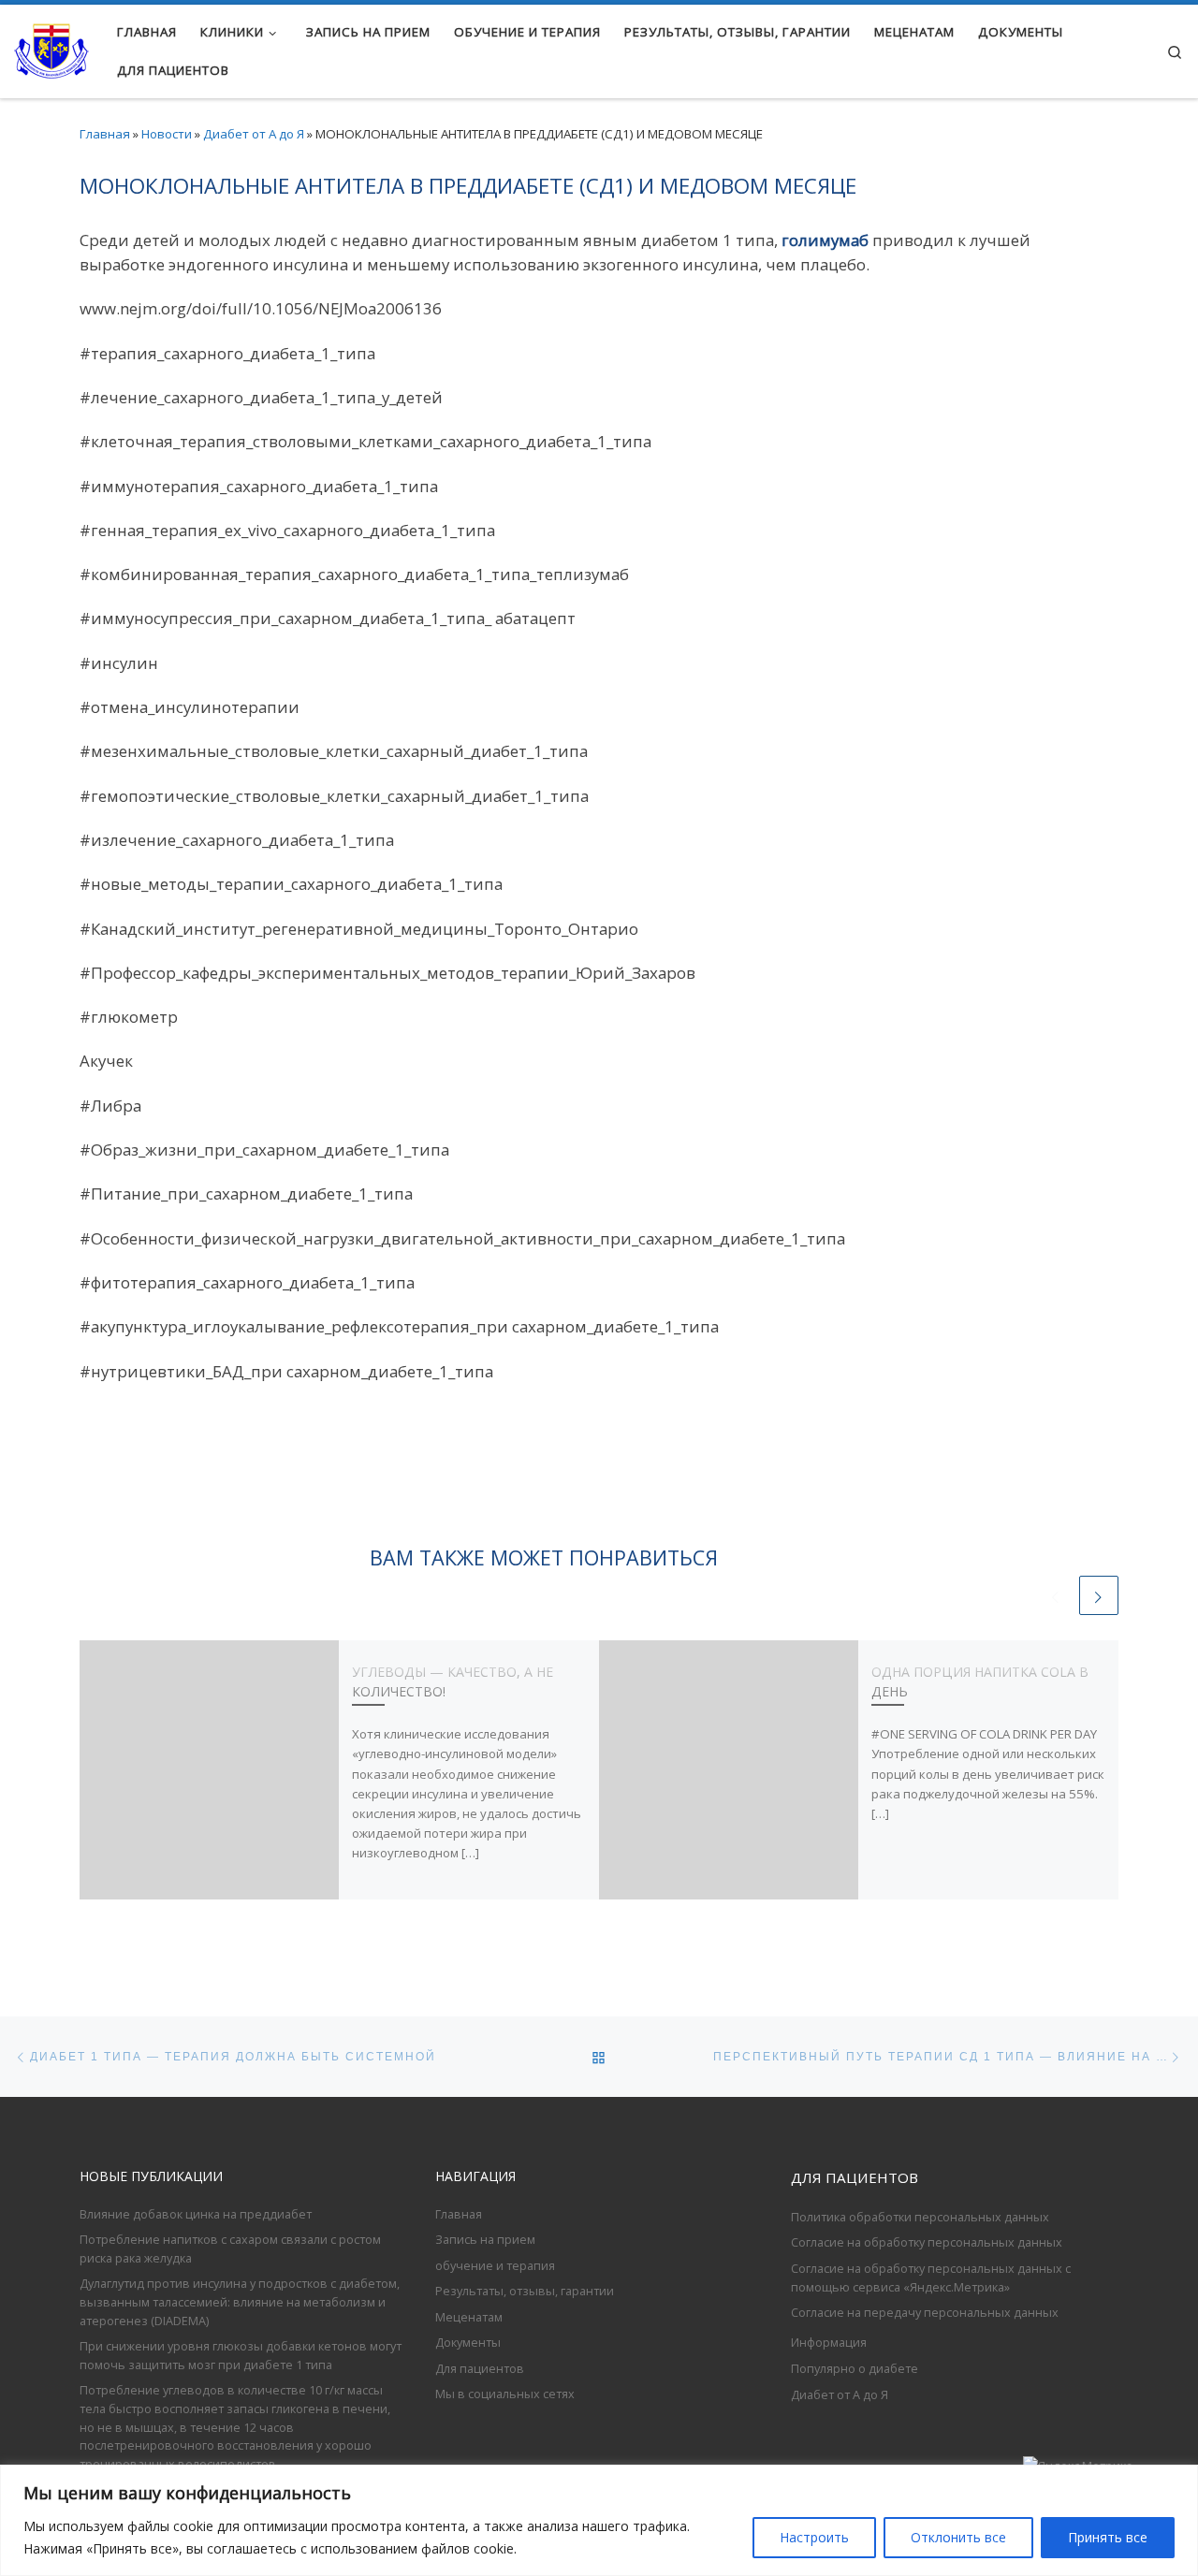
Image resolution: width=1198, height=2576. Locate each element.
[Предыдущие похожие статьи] (1056, 1595)
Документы (468, 2342)
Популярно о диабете (855, 2368)
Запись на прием (485, 2239)
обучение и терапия (495, 2265)
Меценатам (469, 2317)
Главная (105, 134)
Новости (167, 134)
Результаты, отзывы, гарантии (525, 2291)
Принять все (1108, 2537)
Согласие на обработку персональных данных (927, 2242)
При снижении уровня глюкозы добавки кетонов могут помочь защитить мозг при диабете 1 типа (241, 2355)
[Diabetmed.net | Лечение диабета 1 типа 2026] (51, 48)
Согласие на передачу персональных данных (925, 2312)
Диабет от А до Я (254, 134)
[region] (599, 2520)
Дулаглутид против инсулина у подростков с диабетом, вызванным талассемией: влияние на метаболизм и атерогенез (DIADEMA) (240, 2301)
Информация (829, 2342)
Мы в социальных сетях (505, 2394)
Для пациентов (480, 2368)
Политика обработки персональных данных (920, 2217)
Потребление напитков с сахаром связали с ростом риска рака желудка (230, 2249)
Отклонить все (958, 2537)
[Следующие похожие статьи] (1099, 1595)
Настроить (814, 2537)
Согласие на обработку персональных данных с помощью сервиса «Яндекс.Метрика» (931, 2278)
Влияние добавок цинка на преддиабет (196, 2214)
